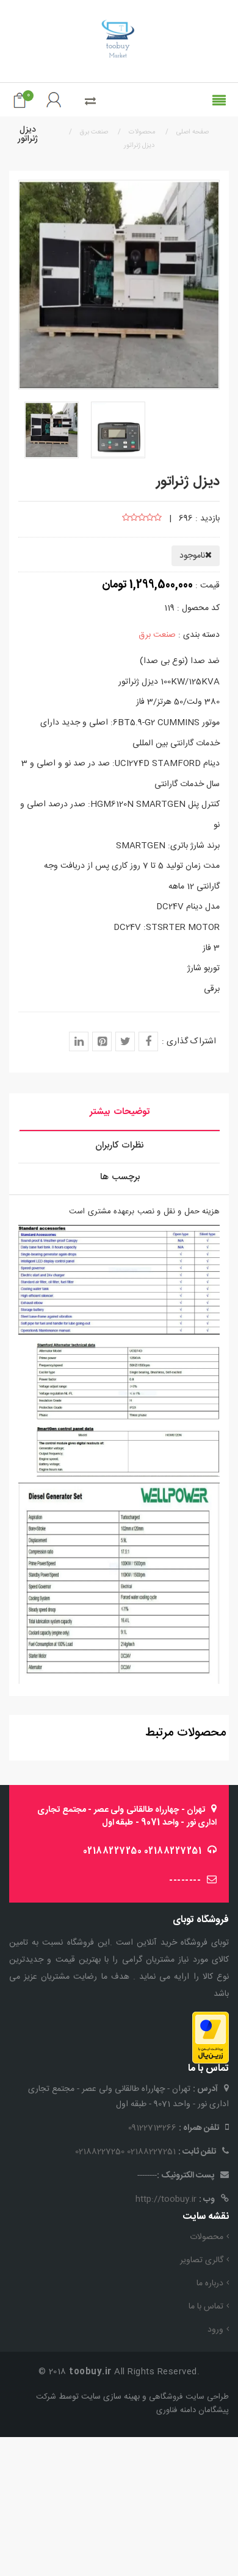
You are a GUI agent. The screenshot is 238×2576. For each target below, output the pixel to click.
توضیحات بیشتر (120, 1112)
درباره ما (210, 2283)
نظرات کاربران (120, 1145)
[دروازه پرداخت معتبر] (211, 2038)
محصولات (207, 2237)
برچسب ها (120, 1177)
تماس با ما (206, 2307)
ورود (215, 2330)
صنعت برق (157, 635)
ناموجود (192, 556)
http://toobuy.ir (166, 2199)
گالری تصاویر (202, 2260)
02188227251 (173, 1851)
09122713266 (152, 2128)
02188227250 (113, 1851)
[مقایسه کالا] (90, 102)
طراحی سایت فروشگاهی (188, 2397)
